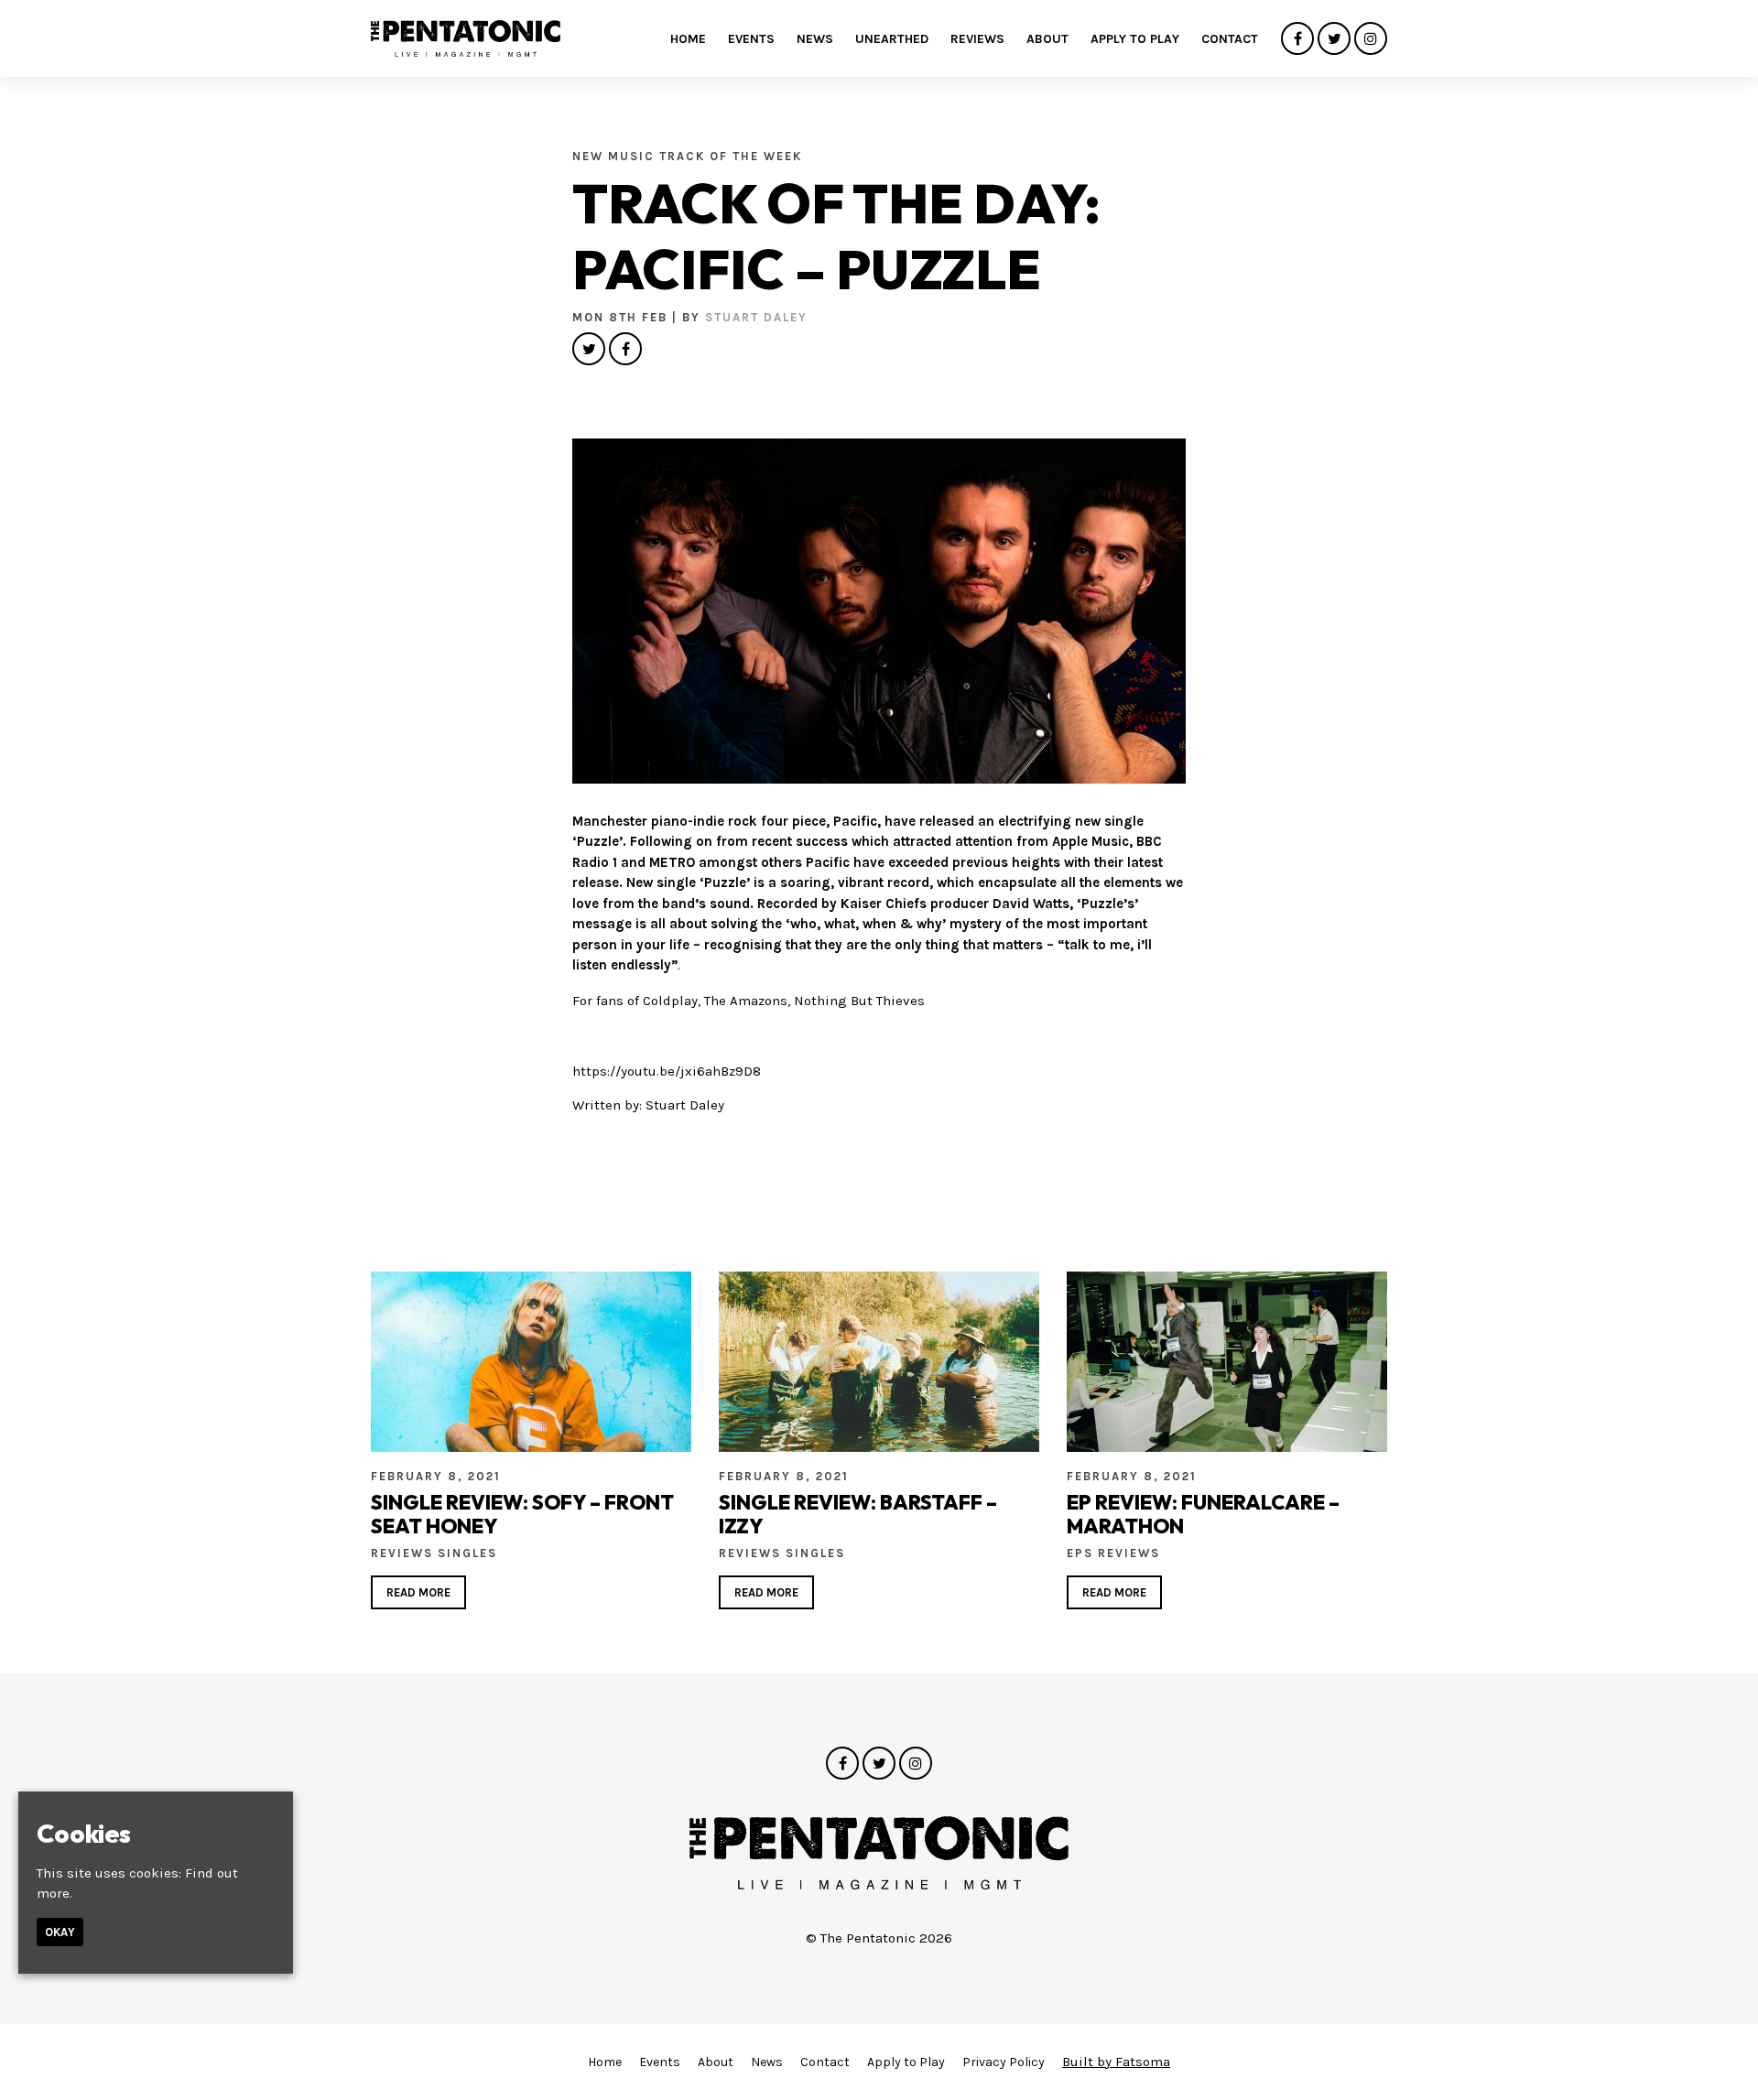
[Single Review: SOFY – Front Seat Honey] (531, 1362)
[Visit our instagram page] (1371, 39)
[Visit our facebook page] (1297, 39)
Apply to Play (1135, 39)
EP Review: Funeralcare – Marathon (1203, 1514)
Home (688, 39)
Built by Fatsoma (1116, 2062)
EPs (1082, 1553)
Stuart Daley (756, 317)
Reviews (977, 39)
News (815, 39)
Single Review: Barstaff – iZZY (858, 1514)
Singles (467, 1553)
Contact (1230, 39)
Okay (60, 1932)
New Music (616, 156)
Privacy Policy (1004, 2062)
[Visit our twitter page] (1334, 39)
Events (751, 39)
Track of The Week (731, 156)
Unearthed (892, 39)
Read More (418, 1592)
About (1047, 39)
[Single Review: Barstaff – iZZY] (879, 1362)
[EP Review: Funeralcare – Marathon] (1227, 1362)
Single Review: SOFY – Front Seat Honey (522, 1514)
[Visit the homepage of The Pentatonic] (466, 38)
